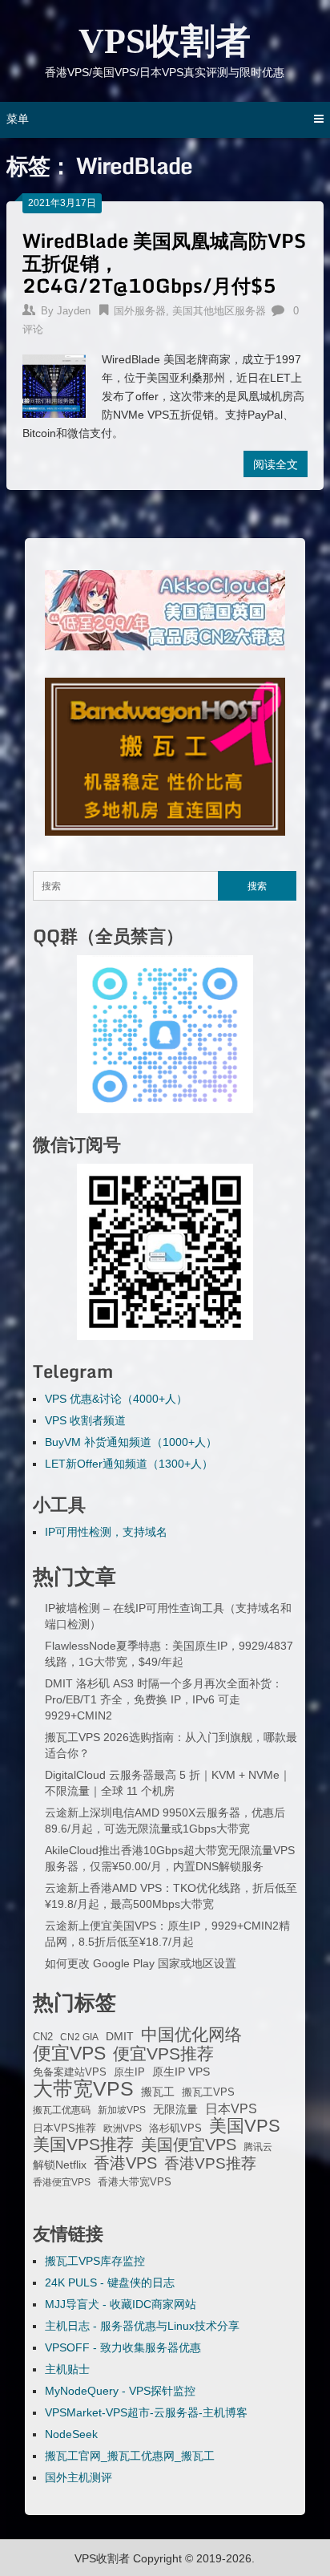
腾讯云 (258, 2147)
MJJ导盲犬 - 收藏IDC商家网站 (121, 2304)
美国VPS (245, 2126)
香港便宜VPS (62, 2182)
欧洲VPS (123, 2128)
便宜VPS (69, 2053)
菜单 (18, 119)
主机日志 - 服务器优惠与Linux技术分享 (142, 2326)
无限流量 (175, 2109)
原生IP (129, 2072)
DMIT (120, 2037)
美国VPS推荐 (83, 2145)
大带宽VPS (83, 2088)
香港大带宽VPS (135, 2182)
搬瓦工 (158, 2092)
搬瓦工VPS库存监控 (95, 2261)
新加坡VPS (122, 2110)
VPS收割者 (165, 41)
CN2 (43, 2037)
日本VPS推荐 (64, 2128)
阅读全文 (276, 464)
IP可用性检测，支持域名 (106, 1532)
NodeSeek (71, 2434)
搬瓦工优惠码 (62, 2110)
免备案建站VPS (70, 2072)
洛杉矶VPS (175, 2128)
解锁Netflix (60, 2165)
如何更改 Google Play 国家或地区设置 (141, 1963)
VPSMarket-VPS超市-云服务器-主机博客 (146, 2412)
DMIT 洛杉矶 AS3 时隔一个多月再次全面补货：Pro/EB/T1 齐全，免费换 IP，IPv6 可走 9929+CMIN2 (164, 1699)
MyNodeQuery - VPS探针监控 (120, 2391)
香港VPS (125, 2163)
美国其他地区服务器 (219, 311)
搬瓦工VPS (208, 2092)
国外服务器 (140, 311)
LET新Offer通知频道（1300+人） (129, 1464)
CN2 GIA (79, 2037)
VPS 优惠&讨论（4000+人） (116, 1399)
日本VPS (231, 2108)
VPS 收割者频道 (85, 1420)
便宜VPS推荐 (163, 2054)
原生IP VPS (181, 2072)
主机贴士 (67, 2369)
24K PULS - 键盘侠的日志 (110, 2282)
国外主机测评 (78, 2477)
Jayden (74, 311)
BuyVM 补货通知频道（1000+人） (131, 1442)
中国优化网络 (191, 2035)
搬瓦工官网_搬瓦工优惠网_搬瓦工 (130, 2456)
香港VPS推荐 (210, 2164)
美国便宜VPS (189, 2145)
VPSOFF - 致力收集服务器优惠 (123, 2347)
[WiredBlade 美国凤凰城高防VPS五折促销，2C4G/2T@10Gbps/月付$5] (54, 384)
